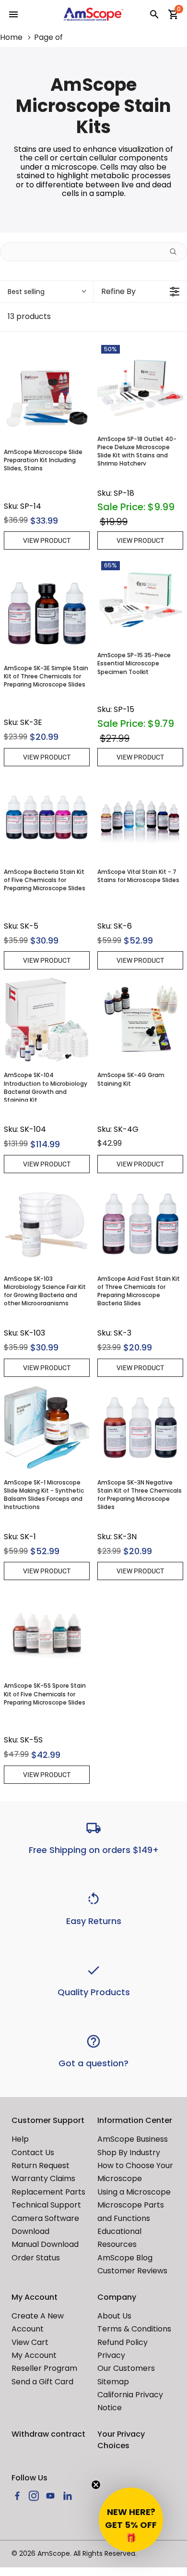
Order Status (36, 2258)
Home (11, 37)
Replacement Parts (48, 2192)
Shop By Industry (129, 2153)
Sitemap (113, 2382)
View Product (47, 540)
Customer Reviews (132, 2271)
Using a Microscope (134, 2192)
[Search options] (177, 252)
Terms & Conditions (134, 2329)
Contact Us (33, 2153)
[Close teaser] (96, 2485)
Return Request (41, 2165)
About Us (114, 2316)
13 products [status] (29, 317)
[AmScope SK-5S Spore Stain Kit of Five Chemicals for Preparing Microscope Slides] (47, 1631)
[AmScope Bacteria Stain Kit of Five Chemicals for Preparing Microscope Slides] (47, 817)
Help (20, 2139)
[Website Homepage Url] (94, 14)
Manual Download (45, 2244)
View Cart (30, 2342)
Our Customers (126, 2368)
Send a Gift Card (42, 2382)
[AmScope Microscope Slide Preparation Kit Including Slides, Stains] (47, 397)
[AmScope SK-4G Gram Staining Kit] (140, 1020)
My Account (34, 2355)
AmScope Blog (125, 2258)
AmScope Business (133, 2139)
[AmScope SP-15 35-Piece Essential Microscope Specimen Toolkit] (140, 600)
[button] (131, 2520)
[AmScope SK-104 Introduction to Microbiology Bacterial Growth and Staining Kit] (47, 1020)
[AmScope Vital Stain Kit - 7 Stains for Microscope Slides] (140, 817)
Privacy (111, 2355)
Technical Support (46, 2205)
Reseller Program (44, 2368)
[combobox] (47, 292)
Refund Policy (123, 2342)
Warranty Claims (43, 2178)
